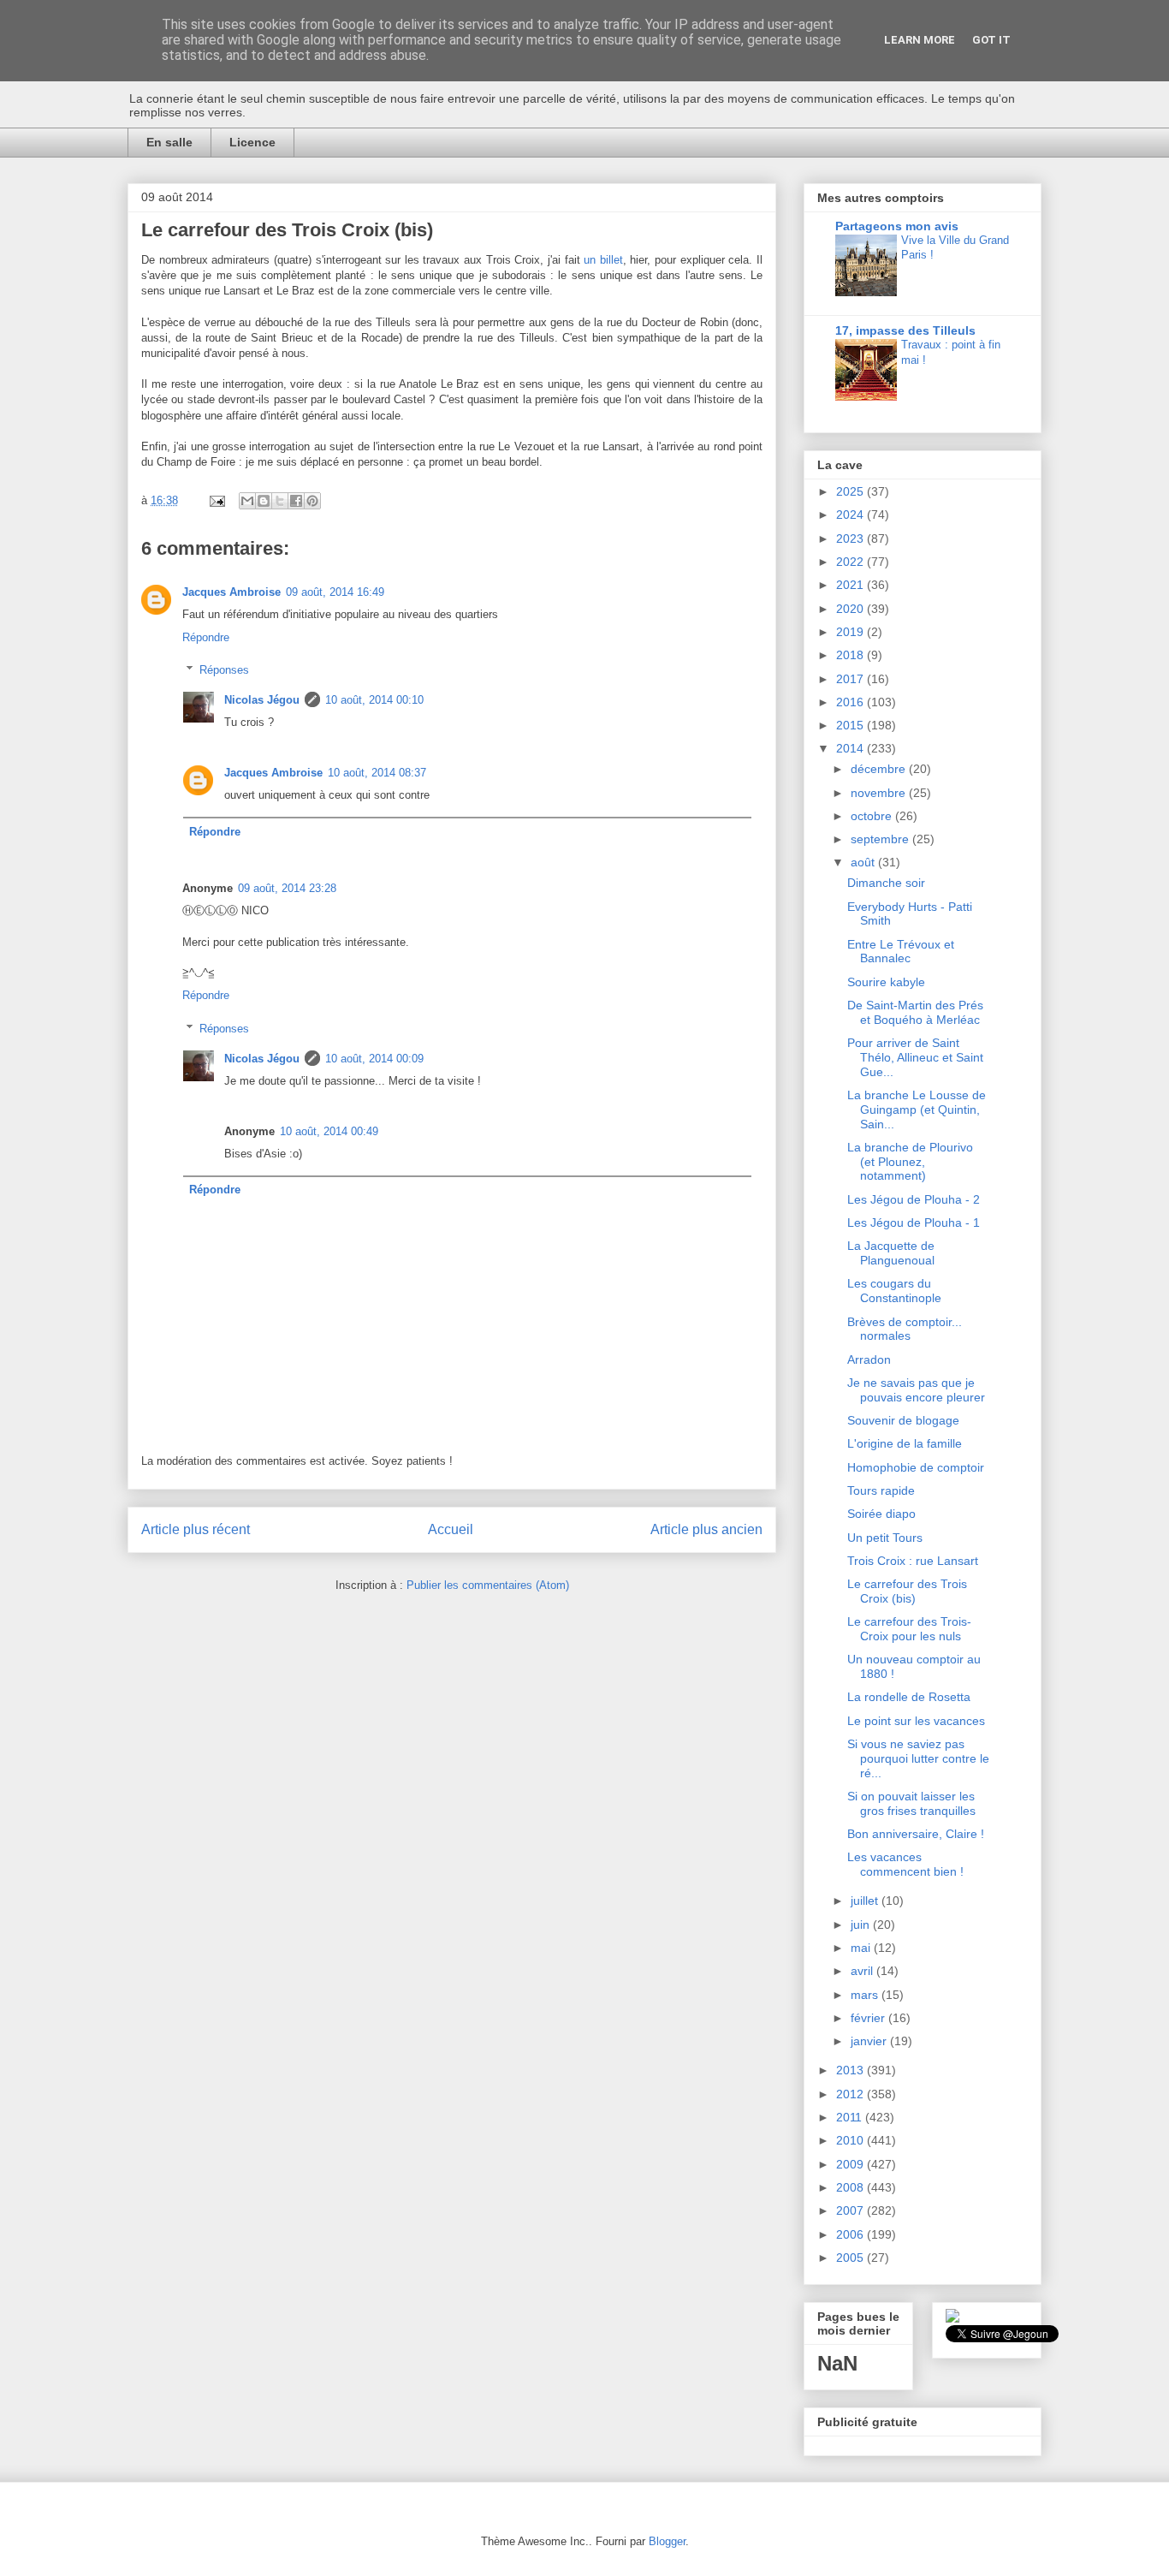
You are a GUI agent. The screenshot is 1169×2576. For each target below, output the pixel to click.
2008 (852, 2187)
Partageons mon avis (897, 226)
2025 (852, 491)
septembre (881, 839)
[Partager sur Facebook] (296, 501)
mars (866, 1995)
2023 (852, 538)
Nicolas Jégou (262, 700)
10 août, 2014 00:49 (329, 1131)
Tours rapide (881, 1490)
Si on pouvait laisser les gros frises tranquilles (911, 1803)
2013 (852, 2070)
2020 (852, 609)
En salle (169, 142)
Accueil (451, 1529)
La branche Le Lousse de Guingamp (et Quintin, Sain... (917, 1110)
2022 (852, 562)
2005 (852, 2258)
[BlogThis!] (264, 501)
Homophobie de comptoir (916, 1467)
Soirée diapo (881, 1514)
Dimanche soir (886, 883)
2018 (852, 655)
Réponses (224, 670)
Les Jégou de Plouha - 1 (914, 1223)
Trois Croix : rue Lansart (913, 1561)
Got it (991, 40)
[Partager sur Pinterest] (312, 501)
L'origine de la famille (905, 1443)
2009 (852, 2164)
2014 (852, 748)
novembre (880, 793)
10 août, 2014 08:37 (377, 773)
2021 (852, 585)
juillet (866, 1901)
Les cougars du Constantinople (894, 1291)
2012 (852, 2094)
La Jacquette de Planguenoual (891, 1253)
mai (862, 1948)
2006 (852, 2234)
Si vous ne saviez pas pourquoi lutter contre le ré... (918, 1758)
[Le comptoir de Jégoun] (952, 2318)
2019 (852, 632)
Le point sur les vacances (916, 1721)
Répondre (206, 637)
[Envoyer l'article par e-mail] (216, 500)
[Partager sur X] (280, 501)
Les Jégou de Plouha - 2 (914, 1199)
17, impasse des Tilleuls (905, 330)
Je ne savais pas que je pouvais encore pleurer (916, 1390)
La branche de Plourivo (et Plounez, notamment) (910, 1162)
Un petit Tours (885, 1538)
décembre (880, 769)
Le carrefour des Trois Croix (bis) (907, 1591)
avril (863, 1971)
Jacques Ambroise (231, 592)
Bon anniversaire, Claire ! (916, 1834)
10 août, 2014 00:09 (374, 1059)
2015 (852, 725)
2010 (852, 2140)
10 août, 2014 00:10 (374, 700)
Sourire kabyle (886, 982)
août (864, 862)
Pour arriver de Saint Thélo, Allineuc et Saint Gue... (915, 1057)
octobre (873, 816)
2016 (852, 702)
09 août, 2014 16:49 (335, 592)
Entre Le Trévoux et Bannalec (901, 952)
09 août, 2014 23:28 (287, 888)
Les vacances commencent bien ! (905, 1864)
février (869, 2018)
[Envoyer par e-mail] (247, 501)
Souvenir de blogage (903, 1420)
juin (862, 1925)
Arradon (869, 1359)
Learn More (920, 40)
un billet (603, 260)
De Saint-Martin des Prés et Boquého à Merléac (915, 1012)
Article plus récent (196, 1529)
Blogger (667, 2541)
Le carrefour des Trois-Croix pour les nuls (909, 1629)
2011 (851, 2117)
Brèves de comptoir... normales (905, 1329)
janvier (870, 2041)
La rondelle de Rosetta (909, 1697)
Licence (252, 142)
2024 (852, 515)
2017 (852, 679)
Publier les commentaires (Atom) (488, 1585)
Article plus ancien (706, 1529)
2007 (852, 2210)
